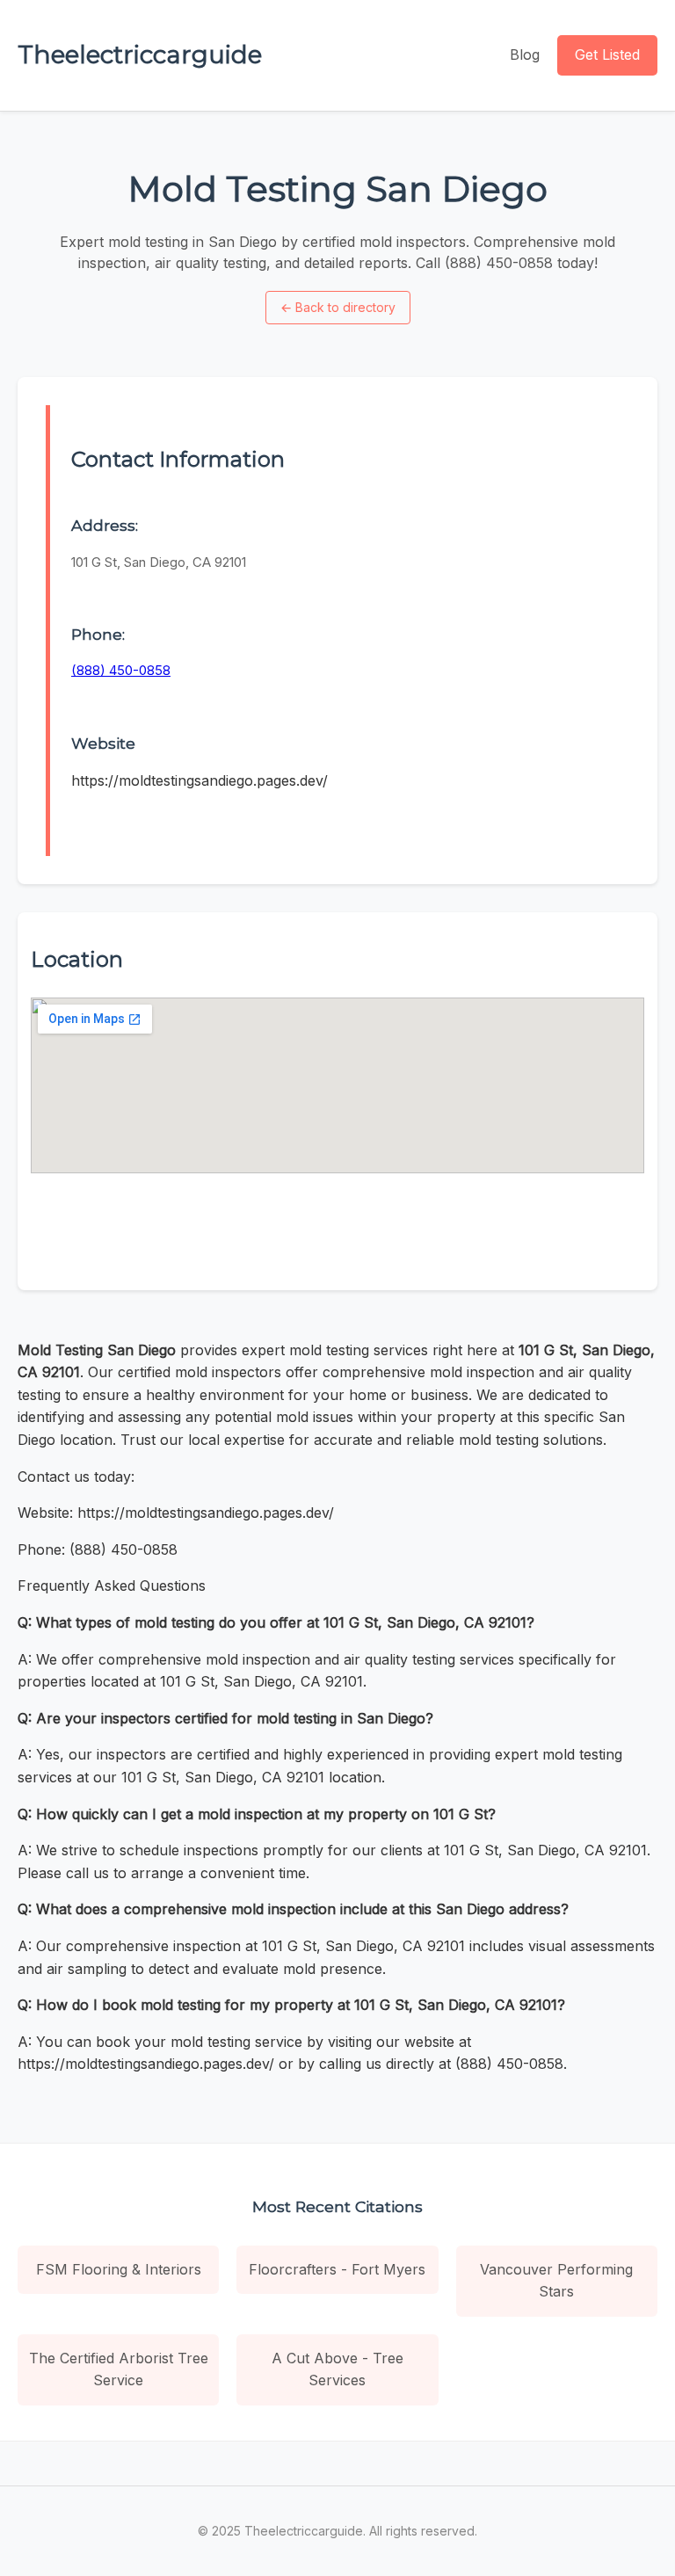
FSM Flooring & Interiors (119, 2269)
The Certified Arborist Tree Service (119, 2369)
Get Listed (607, 54)
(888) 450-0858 (121, 670)
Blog (525, 54)
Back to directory (338, 307)
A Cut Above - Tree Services (337, 2369)
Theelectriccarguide (140, 54)
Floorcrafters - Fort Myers (337, 2269)
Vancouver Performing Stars (556, 2281)
